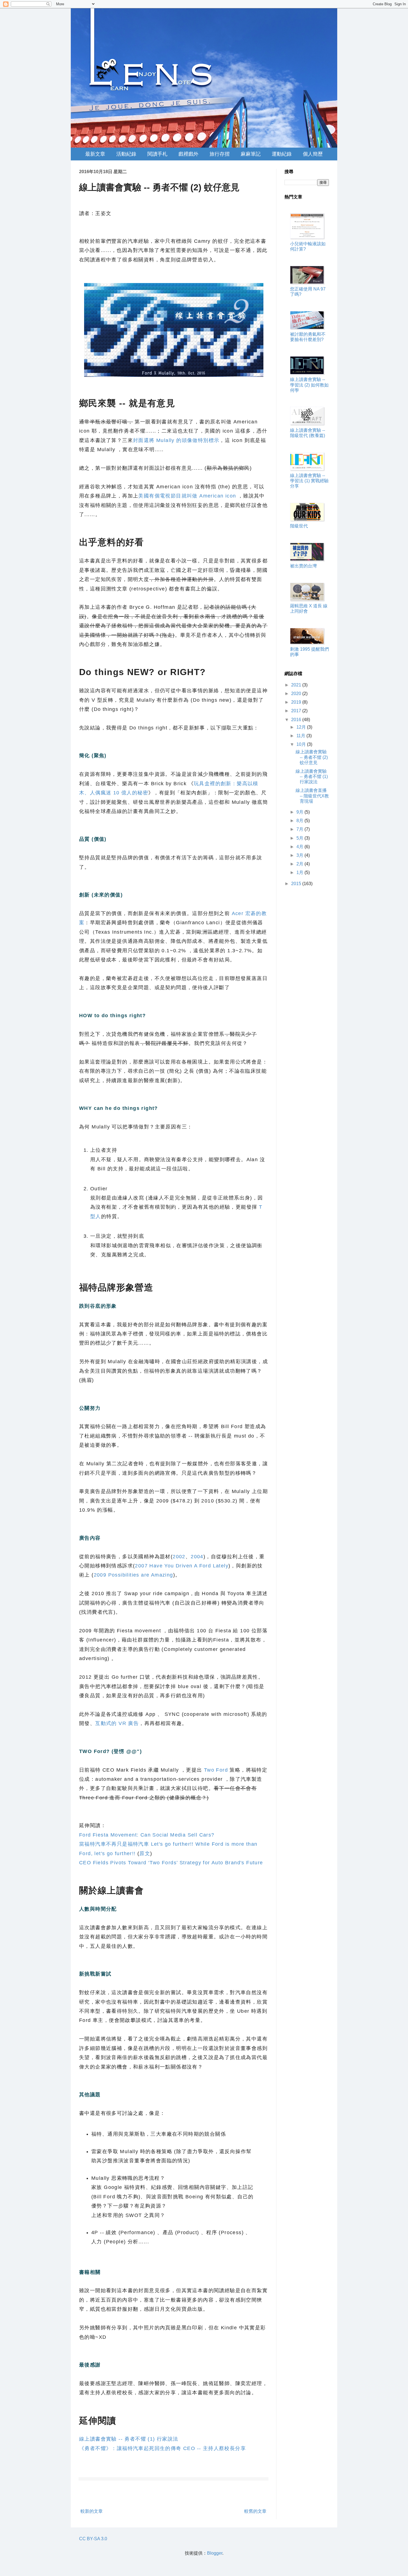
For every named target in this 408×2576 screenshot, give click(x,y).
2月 (300, 864)
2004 (197, 1557)
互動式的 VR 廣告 (117, 1723)
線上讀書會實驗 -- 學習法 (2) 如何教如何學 (309, 385)
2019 (297, 702)
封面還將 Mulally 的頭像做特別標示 (176, 440)
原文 (145, 1853)
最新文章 (95, 154)
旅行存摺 (220, 154)
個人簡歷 (313, 154)
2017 (297, 711)
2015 (297, 884)
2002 (179, 1557)
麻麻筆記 (251, 154)
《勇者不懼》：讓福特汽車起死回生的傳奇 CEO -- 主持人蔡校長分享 (163, 2448)
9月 (300, 812)
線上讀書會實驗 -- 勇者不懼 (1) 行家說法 (129, 2439)
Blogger (215, 2553)
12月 (302, 727)
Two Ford (216, 1770)
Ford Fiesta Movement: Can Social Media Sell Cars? (147, 1835)
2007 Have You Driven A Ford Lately (182, 1566)
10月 (302, 744)
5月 (300, 838)
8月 (300, 821)
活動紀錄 (126, 154)
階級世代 (299, 526)
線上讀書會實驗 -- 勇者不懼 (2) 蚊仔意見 (312, 757)
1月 (300, 872)
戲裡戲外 (188, 154)
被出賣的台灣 (303, 566)
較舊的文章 (255, 2511)
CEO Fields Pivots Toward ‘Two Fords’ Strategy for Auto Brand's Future (171, 1863)
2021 (297, 685)
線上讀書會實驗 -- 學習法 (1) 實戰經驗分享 (309, 481)
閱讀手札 (157, 154)
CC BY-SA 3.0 (93, 2539)
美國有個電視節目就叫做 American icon (188, 496)
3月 (300, 855)
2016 (297, 720)
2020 (297, 694)
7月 (300, 829)
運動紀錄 (282, 154)
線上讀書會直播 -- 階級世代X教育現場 (312, 796)
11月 (301, 736)
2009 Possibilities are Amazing (134, 1575)
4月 (300, 847)
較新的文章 (92, 2511)
